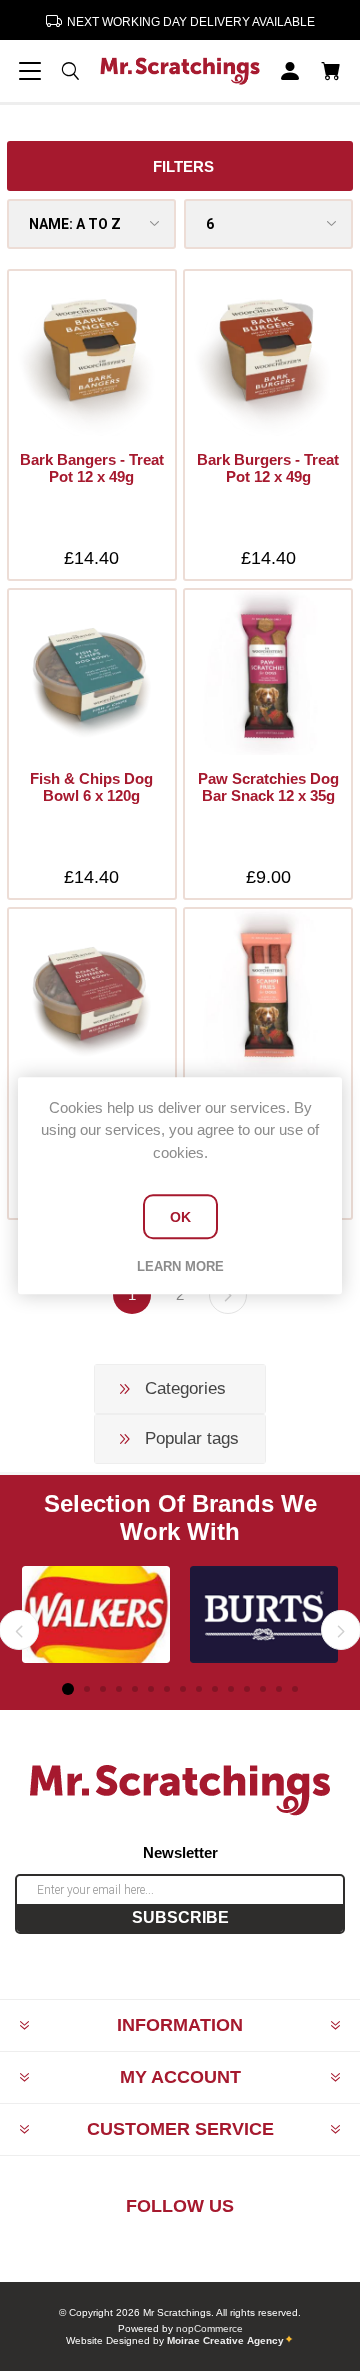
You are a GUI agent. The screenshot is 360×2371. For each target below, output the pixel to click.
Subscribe (180, 1917)
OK (180, 1217)
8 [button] (183, 1689)
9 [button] (199, 1689)
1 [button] (68, 1689)
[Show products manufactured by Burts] (264, 1615)
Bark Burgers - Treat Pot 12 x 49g (268, 468)
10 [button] (215, 1689)
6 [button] (151, 1689)
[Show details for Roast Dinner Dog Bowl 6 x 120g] (91, 991)
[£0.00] (330, 71)
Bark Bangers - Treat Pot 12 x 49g (92, 468)
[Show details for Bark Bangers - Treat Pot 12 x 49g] (91, 353)
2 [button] (87, 1689)
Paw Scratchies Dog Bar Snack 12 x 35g (268, 787)
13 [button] (263, 1689)
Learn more (180, 1266)
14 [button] (279, 1689)
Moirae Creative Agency (225, 2340)
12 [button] (247, 1689)
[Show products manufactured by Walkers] (96, 1615)
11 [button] (231, 1689)
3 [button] (103, 1689)
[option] (96, 1615)
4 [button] (119, 1689)
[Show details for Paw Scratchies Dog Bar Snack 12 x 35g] (267, 672)
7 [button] (167, 1689)
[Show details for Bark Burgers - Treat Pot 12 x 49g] (267, 353)
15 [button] (295, 1689)
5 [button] (135, 1689)
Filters (183, 166)
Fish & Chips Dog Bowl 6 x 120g (91, 787)
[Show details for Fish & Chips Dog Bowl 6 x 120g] (91, 672)
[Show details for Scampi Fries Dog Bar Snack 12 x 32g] (267, 991)
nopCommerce (209, 2328)
